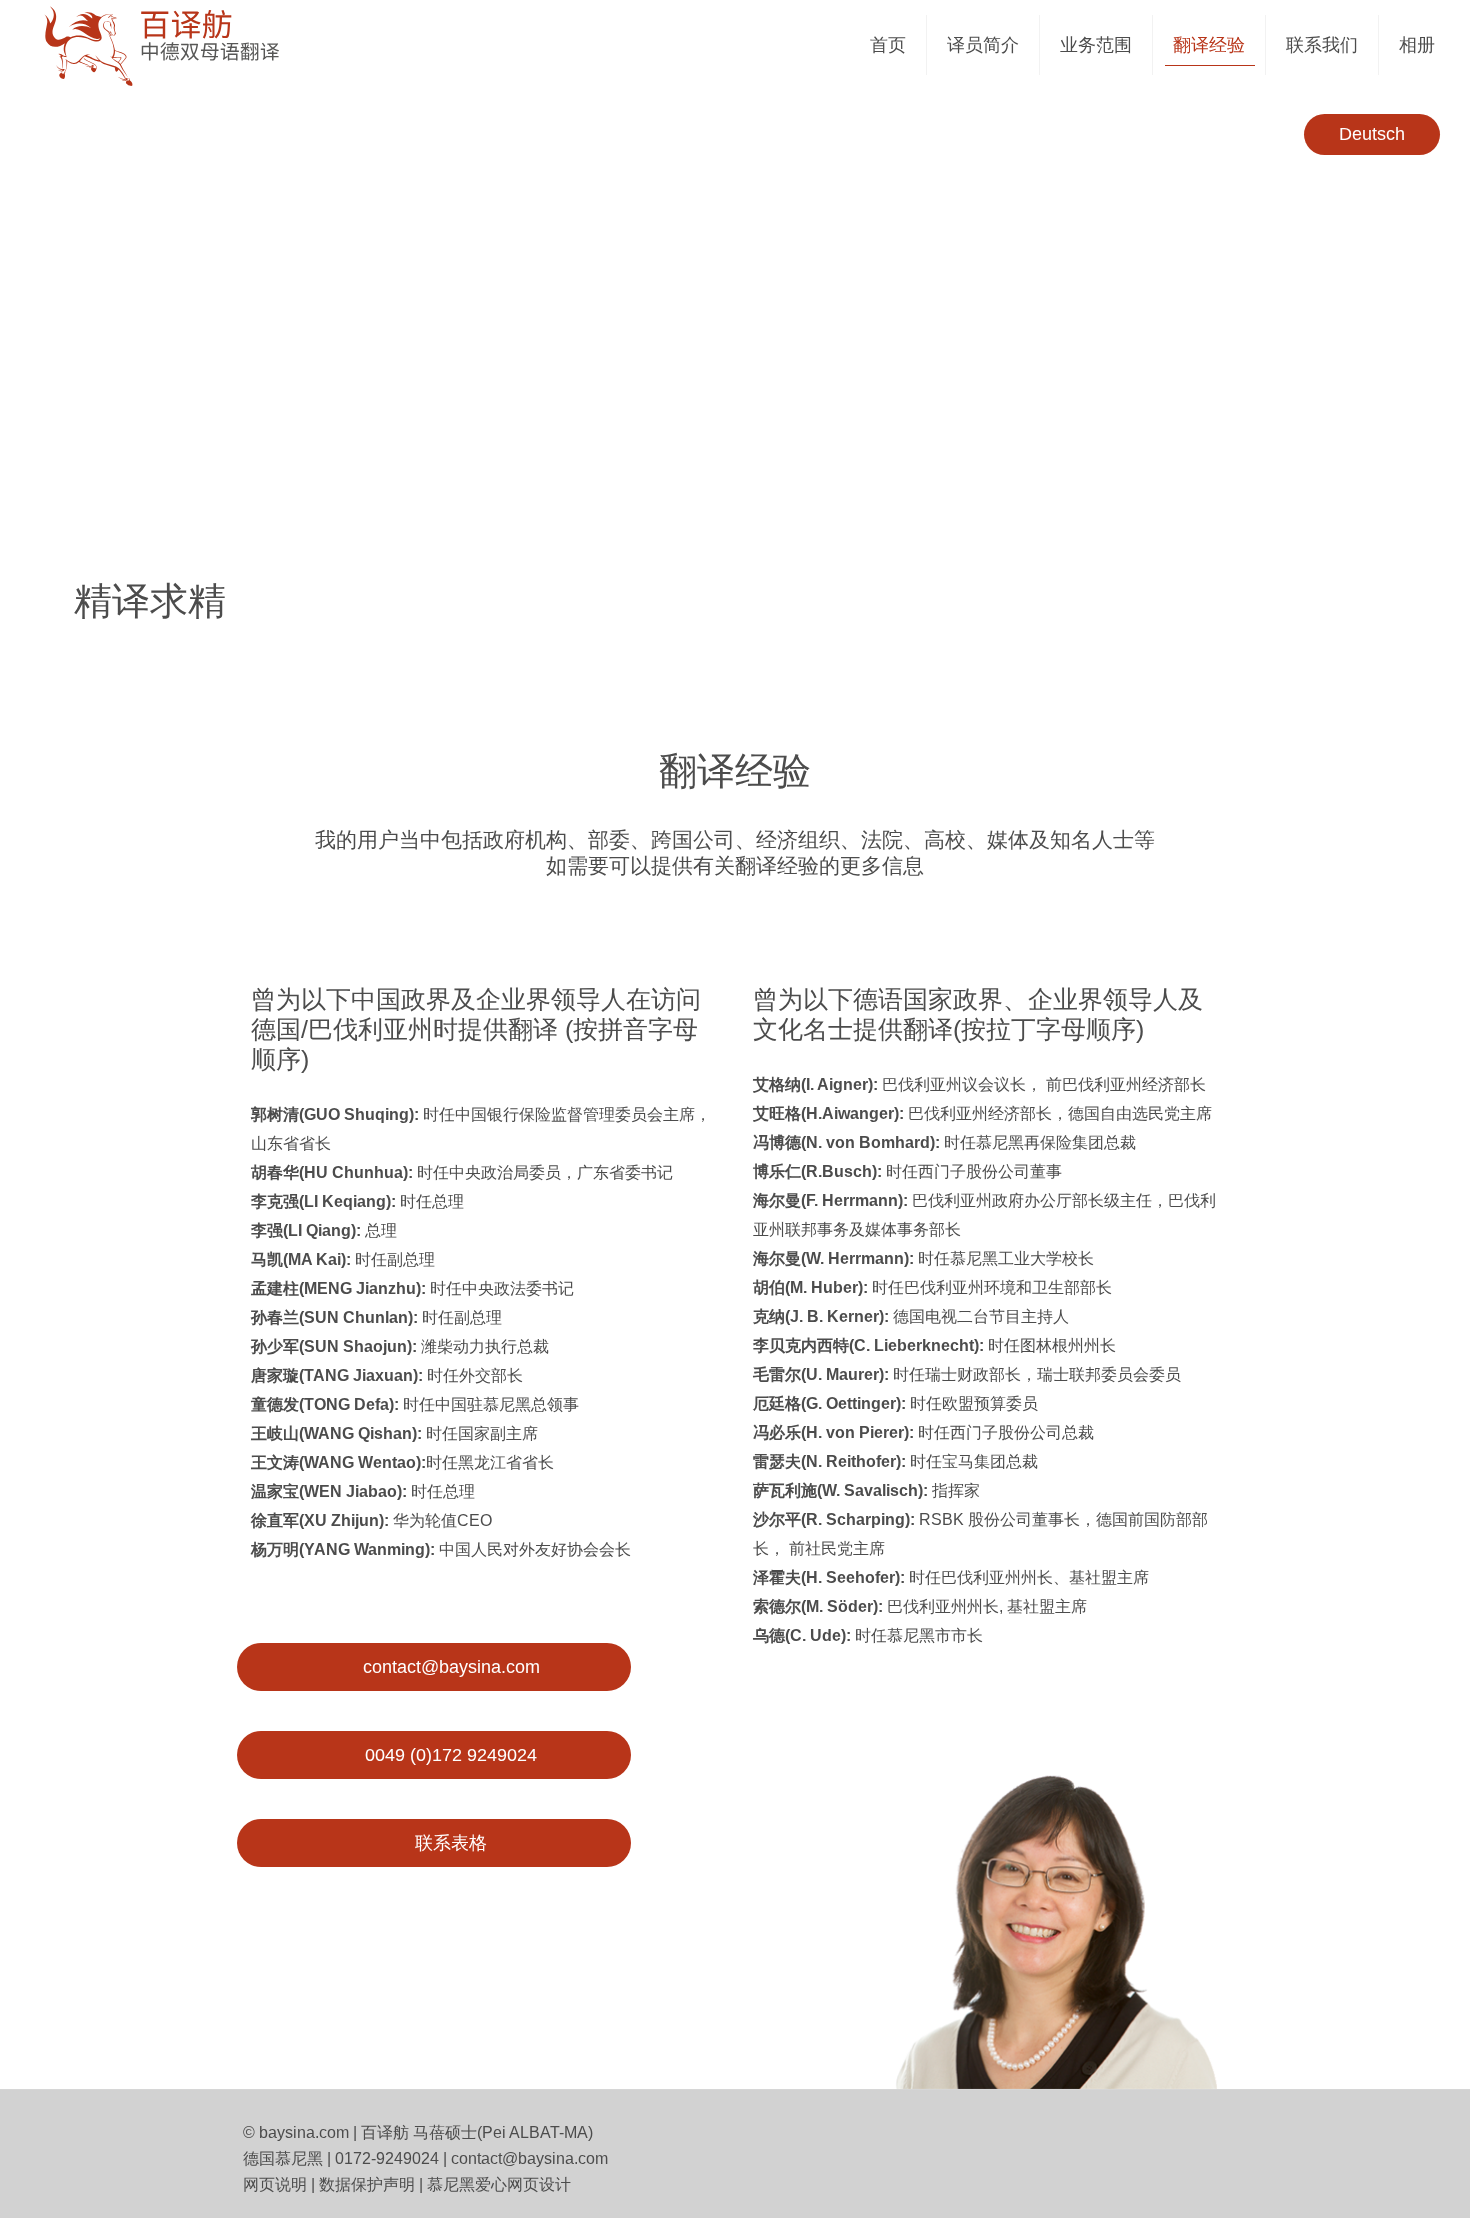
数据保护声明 (367, 2184)
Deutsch (1372, 134)
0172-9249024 (387, 2158)
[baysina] (201, 45)
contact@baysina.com (529, 2158)
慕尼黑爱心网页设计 (499, 2184)
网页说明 (275, 2184)
